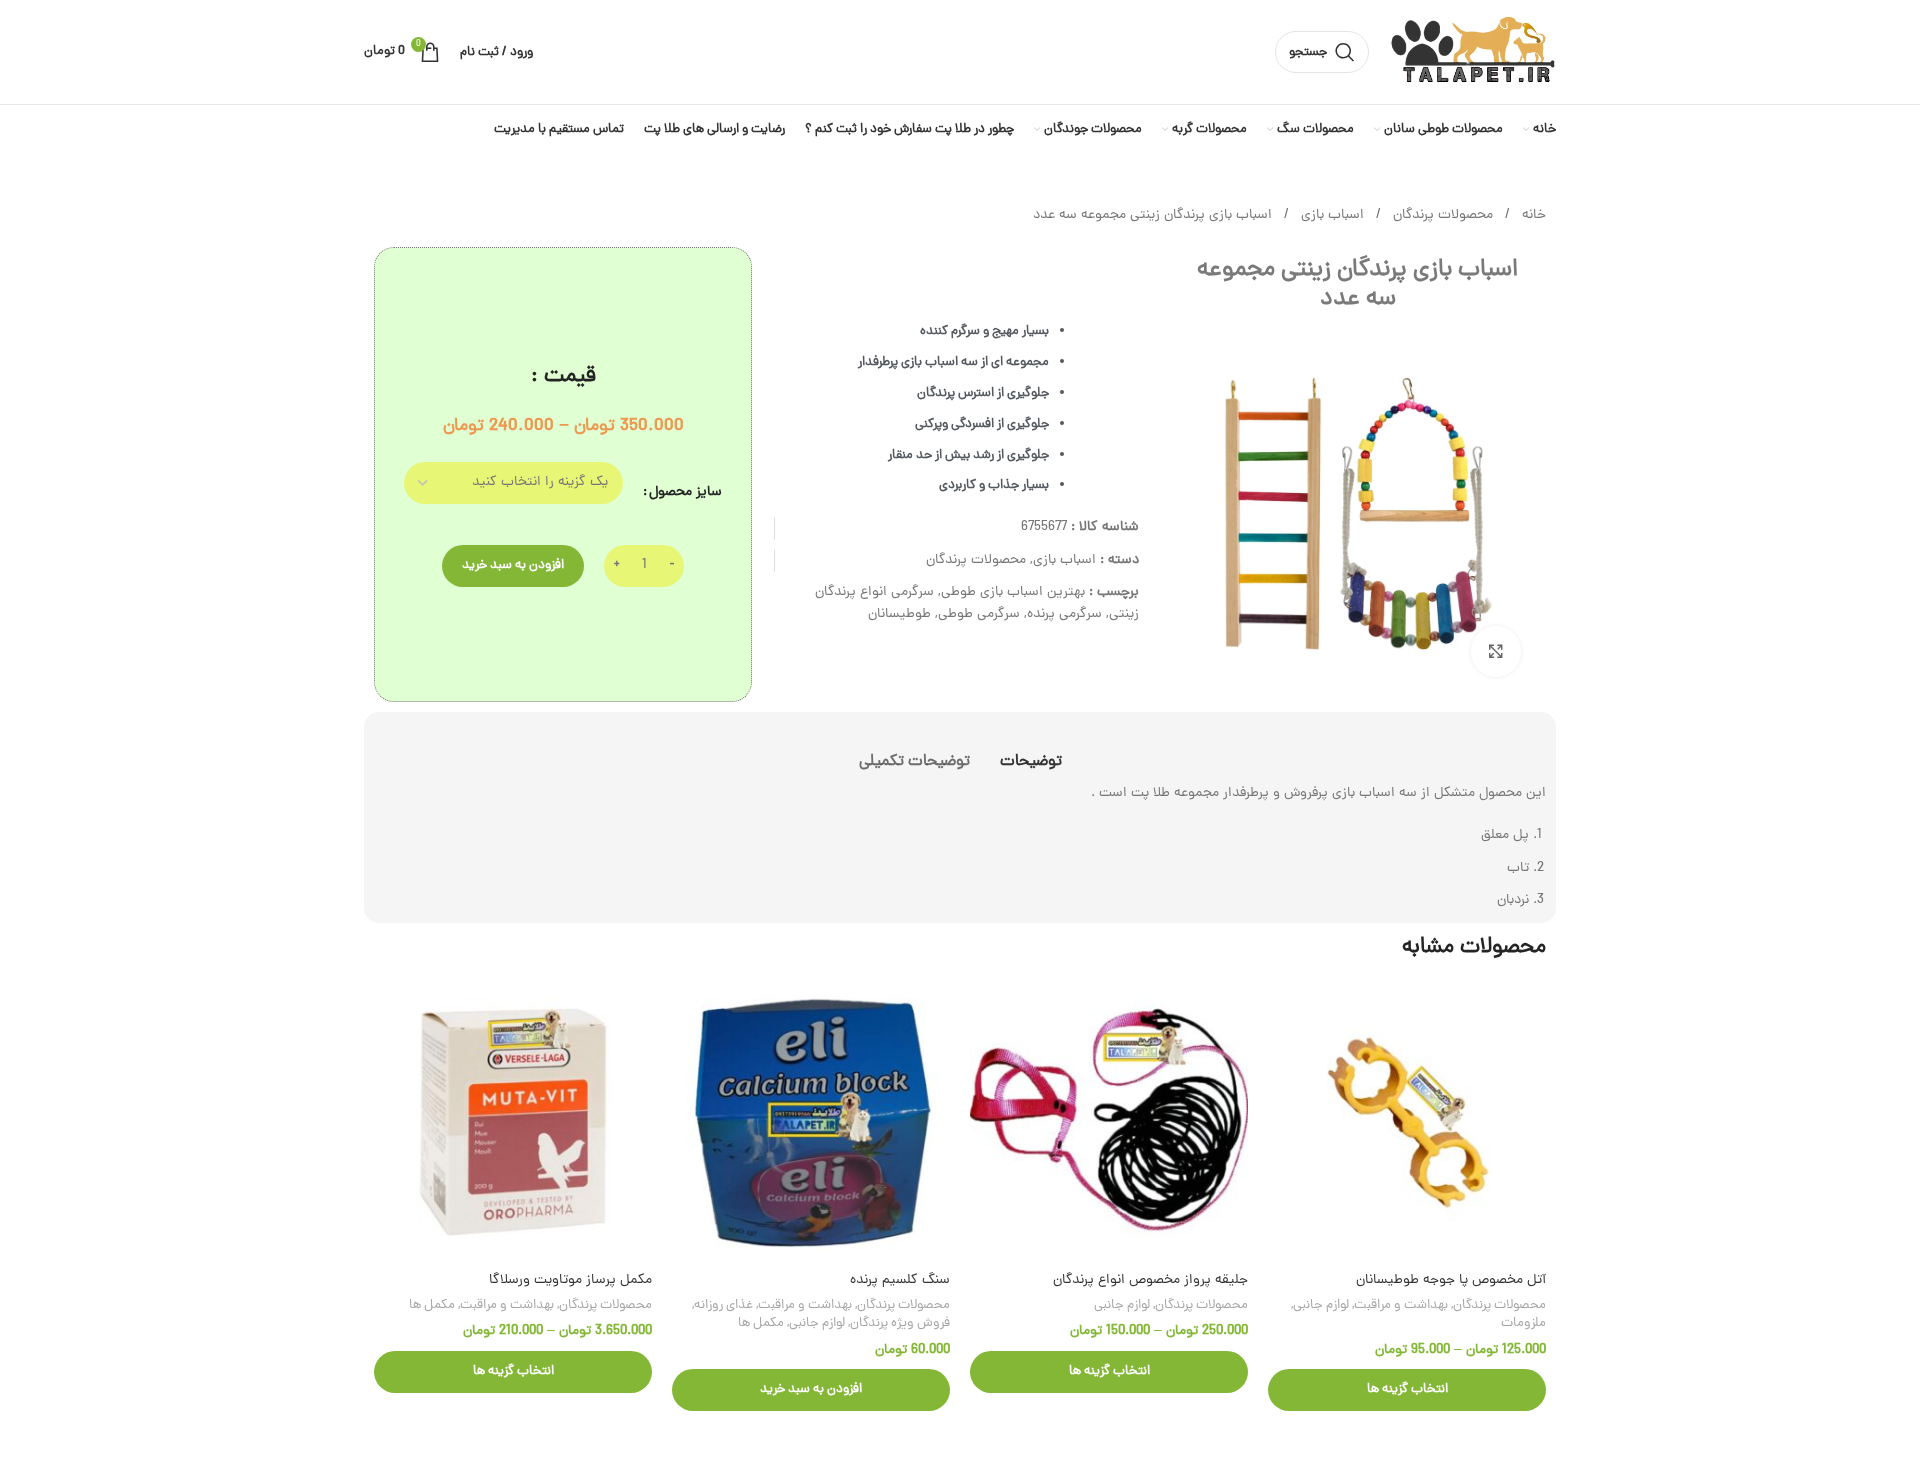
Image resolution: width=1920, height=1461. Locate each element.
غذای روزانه (723, 1305)
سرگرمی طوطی (979, 614)
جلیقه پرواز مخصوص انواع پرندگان (1150, 1280)
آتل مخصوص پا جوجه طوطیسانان (1451, 1280)
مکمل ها (761, 1323)
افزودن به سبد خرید (513, 565)
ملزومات (1523, 1323)
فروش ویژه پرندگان (900, 1323)
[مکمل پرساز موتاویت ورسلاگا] (513, 1122)
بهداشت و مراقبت (1401, 1305)
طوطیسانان (899, 614)
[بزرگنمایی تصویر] (1496, 651)
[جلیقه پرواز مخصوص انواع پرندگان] (1109, 1122)
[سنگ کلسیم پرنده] (811, 1122)
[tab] (1031, 752)
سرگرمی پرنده (1064, 614)
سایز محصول (685, 492)
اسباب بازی (1330, 215)
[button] (811, 1390)
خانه (1532, 215)
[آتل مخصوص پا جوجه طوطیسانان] (1407, 1122)
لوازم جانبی (1321, 1305)
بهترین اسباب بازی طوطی (1013, 592)
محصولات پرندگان (1441, 215)
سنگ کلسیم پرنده (900, 1280)
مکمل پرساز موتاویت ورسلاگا (570, 1280)
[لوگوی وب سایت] (1472, 53)
